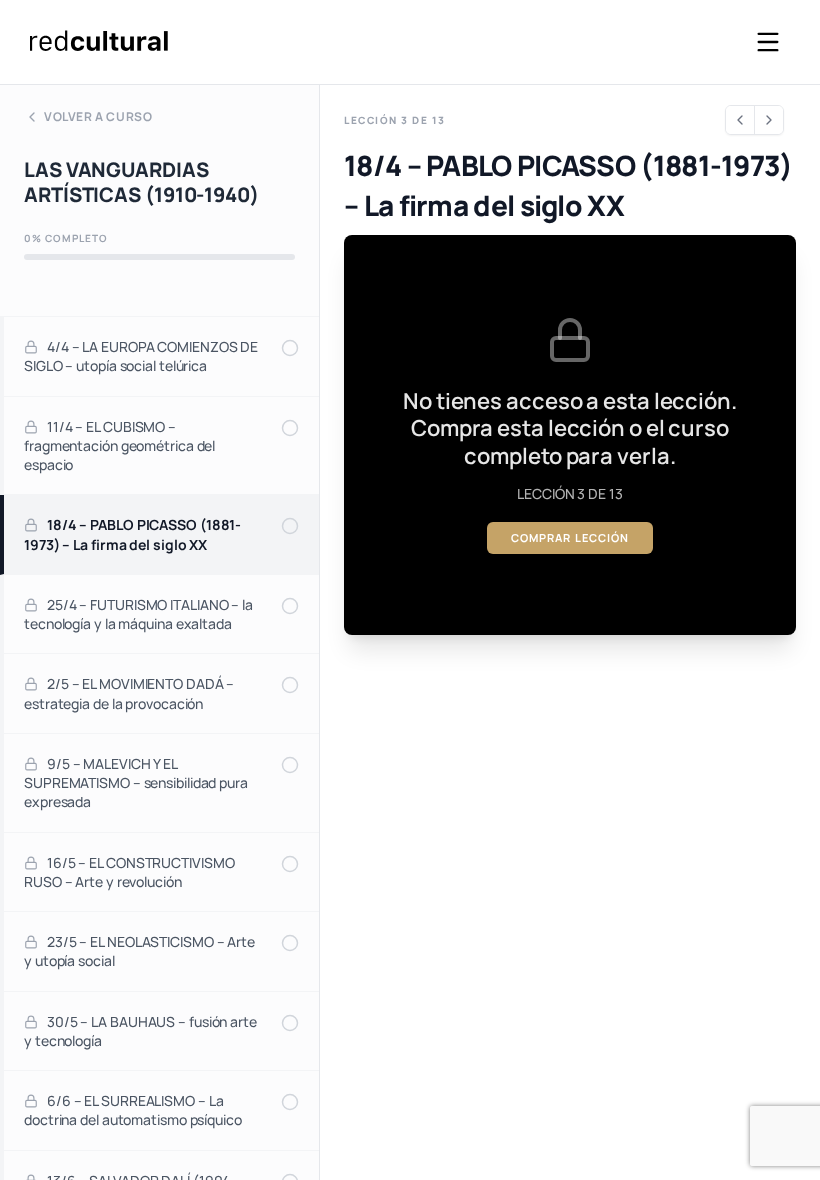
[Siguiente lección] (769, 120)
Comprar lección (570, 537)
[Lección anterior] (740, 120)
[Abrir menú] (768, 42)
